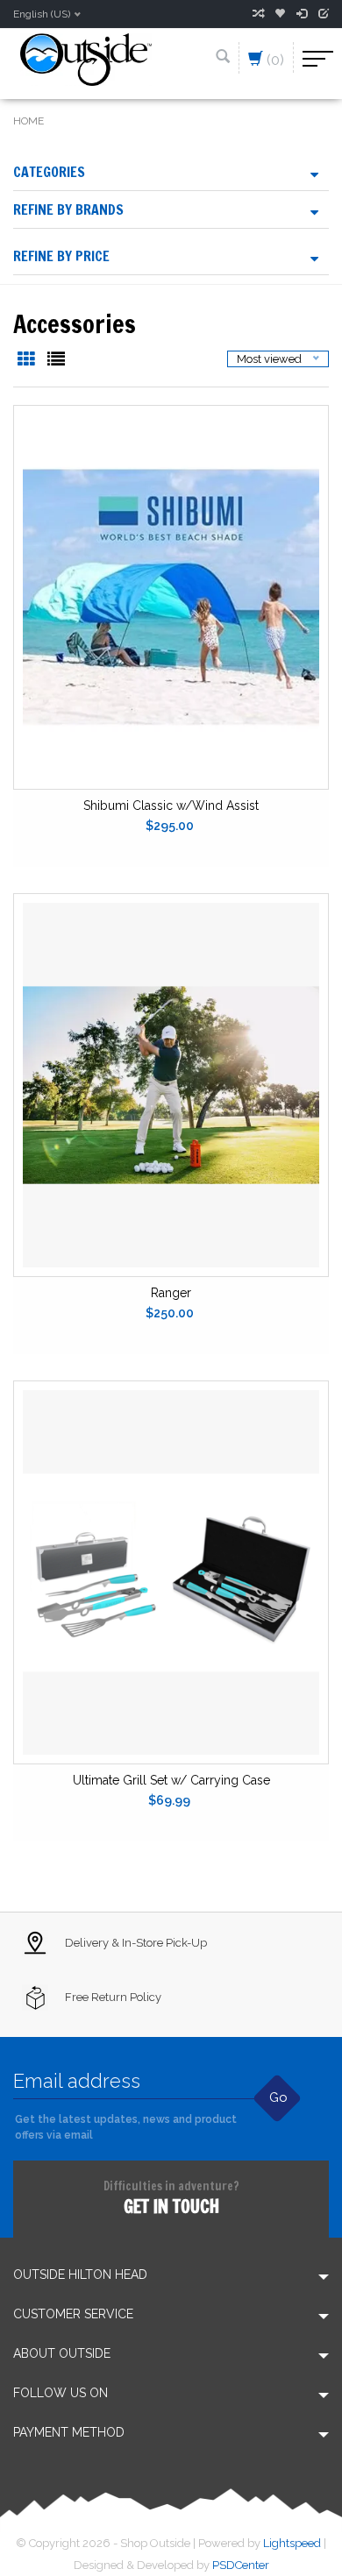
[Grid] (28, 361)
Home (28, 121)
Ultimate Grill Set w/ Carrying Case (171, 1780)
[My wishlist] (280, 14)
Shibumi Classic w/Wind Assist (171, 805)
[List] (56, 361)
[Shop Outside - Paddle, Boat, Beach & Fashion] (86, 58)
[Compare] (258, 14)
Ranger (171, 1293)
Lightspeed (292, 2543)
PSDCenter (241, 2565)
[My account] (302, 14)
